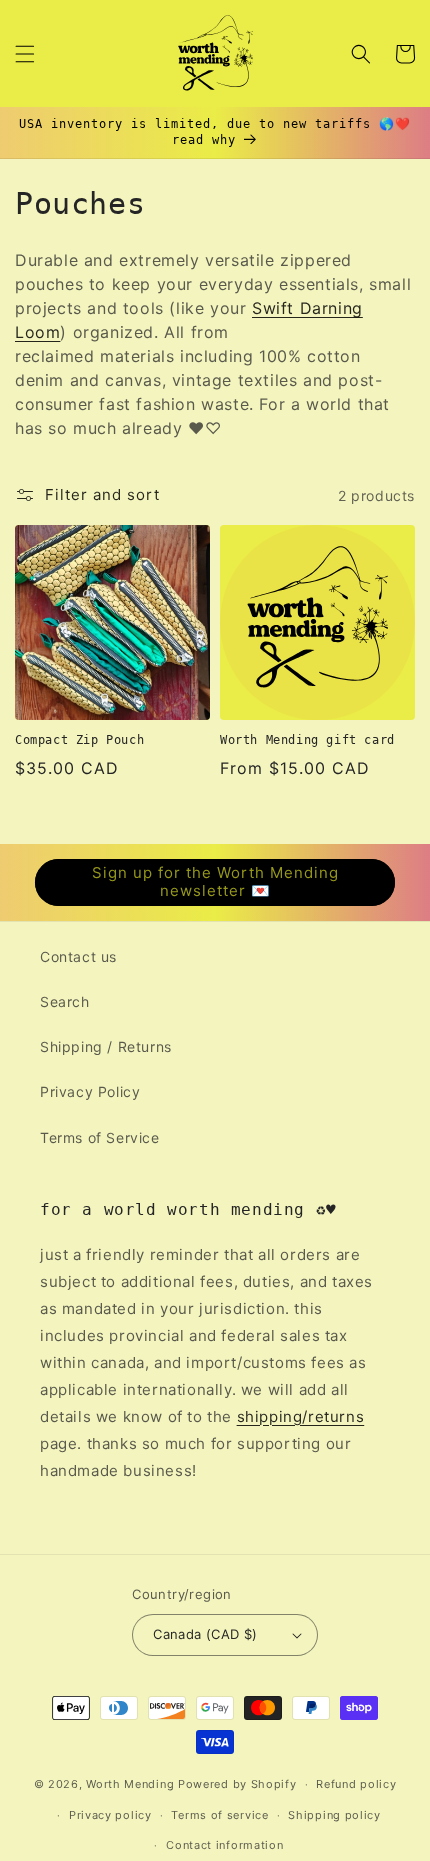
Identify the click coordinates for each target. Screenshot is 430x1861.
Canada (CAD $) (205, 1634)
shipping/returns (301, 1416)
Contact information (224, 1845)
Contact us (78, 956)
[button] (25, 54)
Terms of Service (100, 1137)
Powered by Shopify (237, 1784)
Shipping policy (334, 1815)
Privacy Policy (90, 1091)
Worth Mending (130, 1784)
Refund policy (356, 1784)
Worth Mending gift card (307, 740)
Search (65, 1001)
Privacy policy (110, 1815)
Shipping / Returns (106, 1046)
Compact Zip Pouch (79, 740)
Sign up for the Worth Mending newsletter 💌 (215, 881)
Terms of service (219, 1815)
